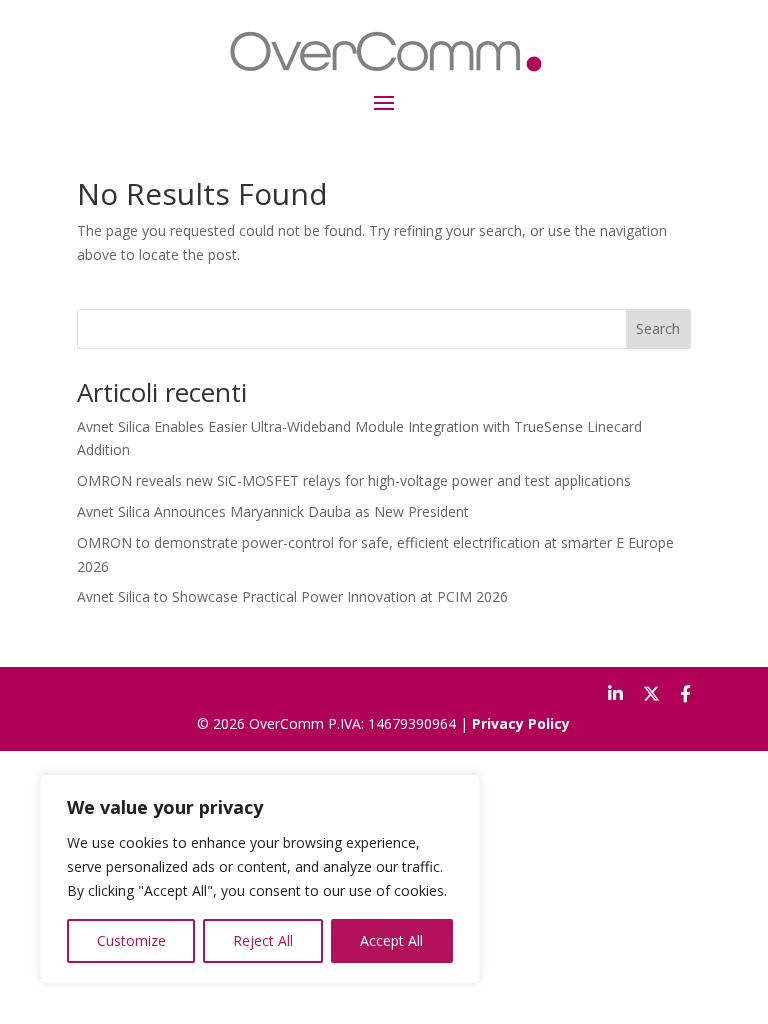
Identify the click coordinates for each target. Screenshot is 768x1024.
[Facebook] (685, 694)
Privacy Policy (521, 723)
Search (658, 328)
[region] (260, 879)
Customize (131, 940)
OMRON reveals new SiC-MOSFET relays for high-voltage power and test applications (354, 480)
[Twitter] (651, 694)
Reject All (263, 940)
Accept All (391, 940)
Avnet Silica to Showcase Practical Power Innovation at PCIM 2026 (292, 596)
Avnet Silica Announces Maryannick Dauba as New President (273, 511)
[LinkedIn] (615, 694)
